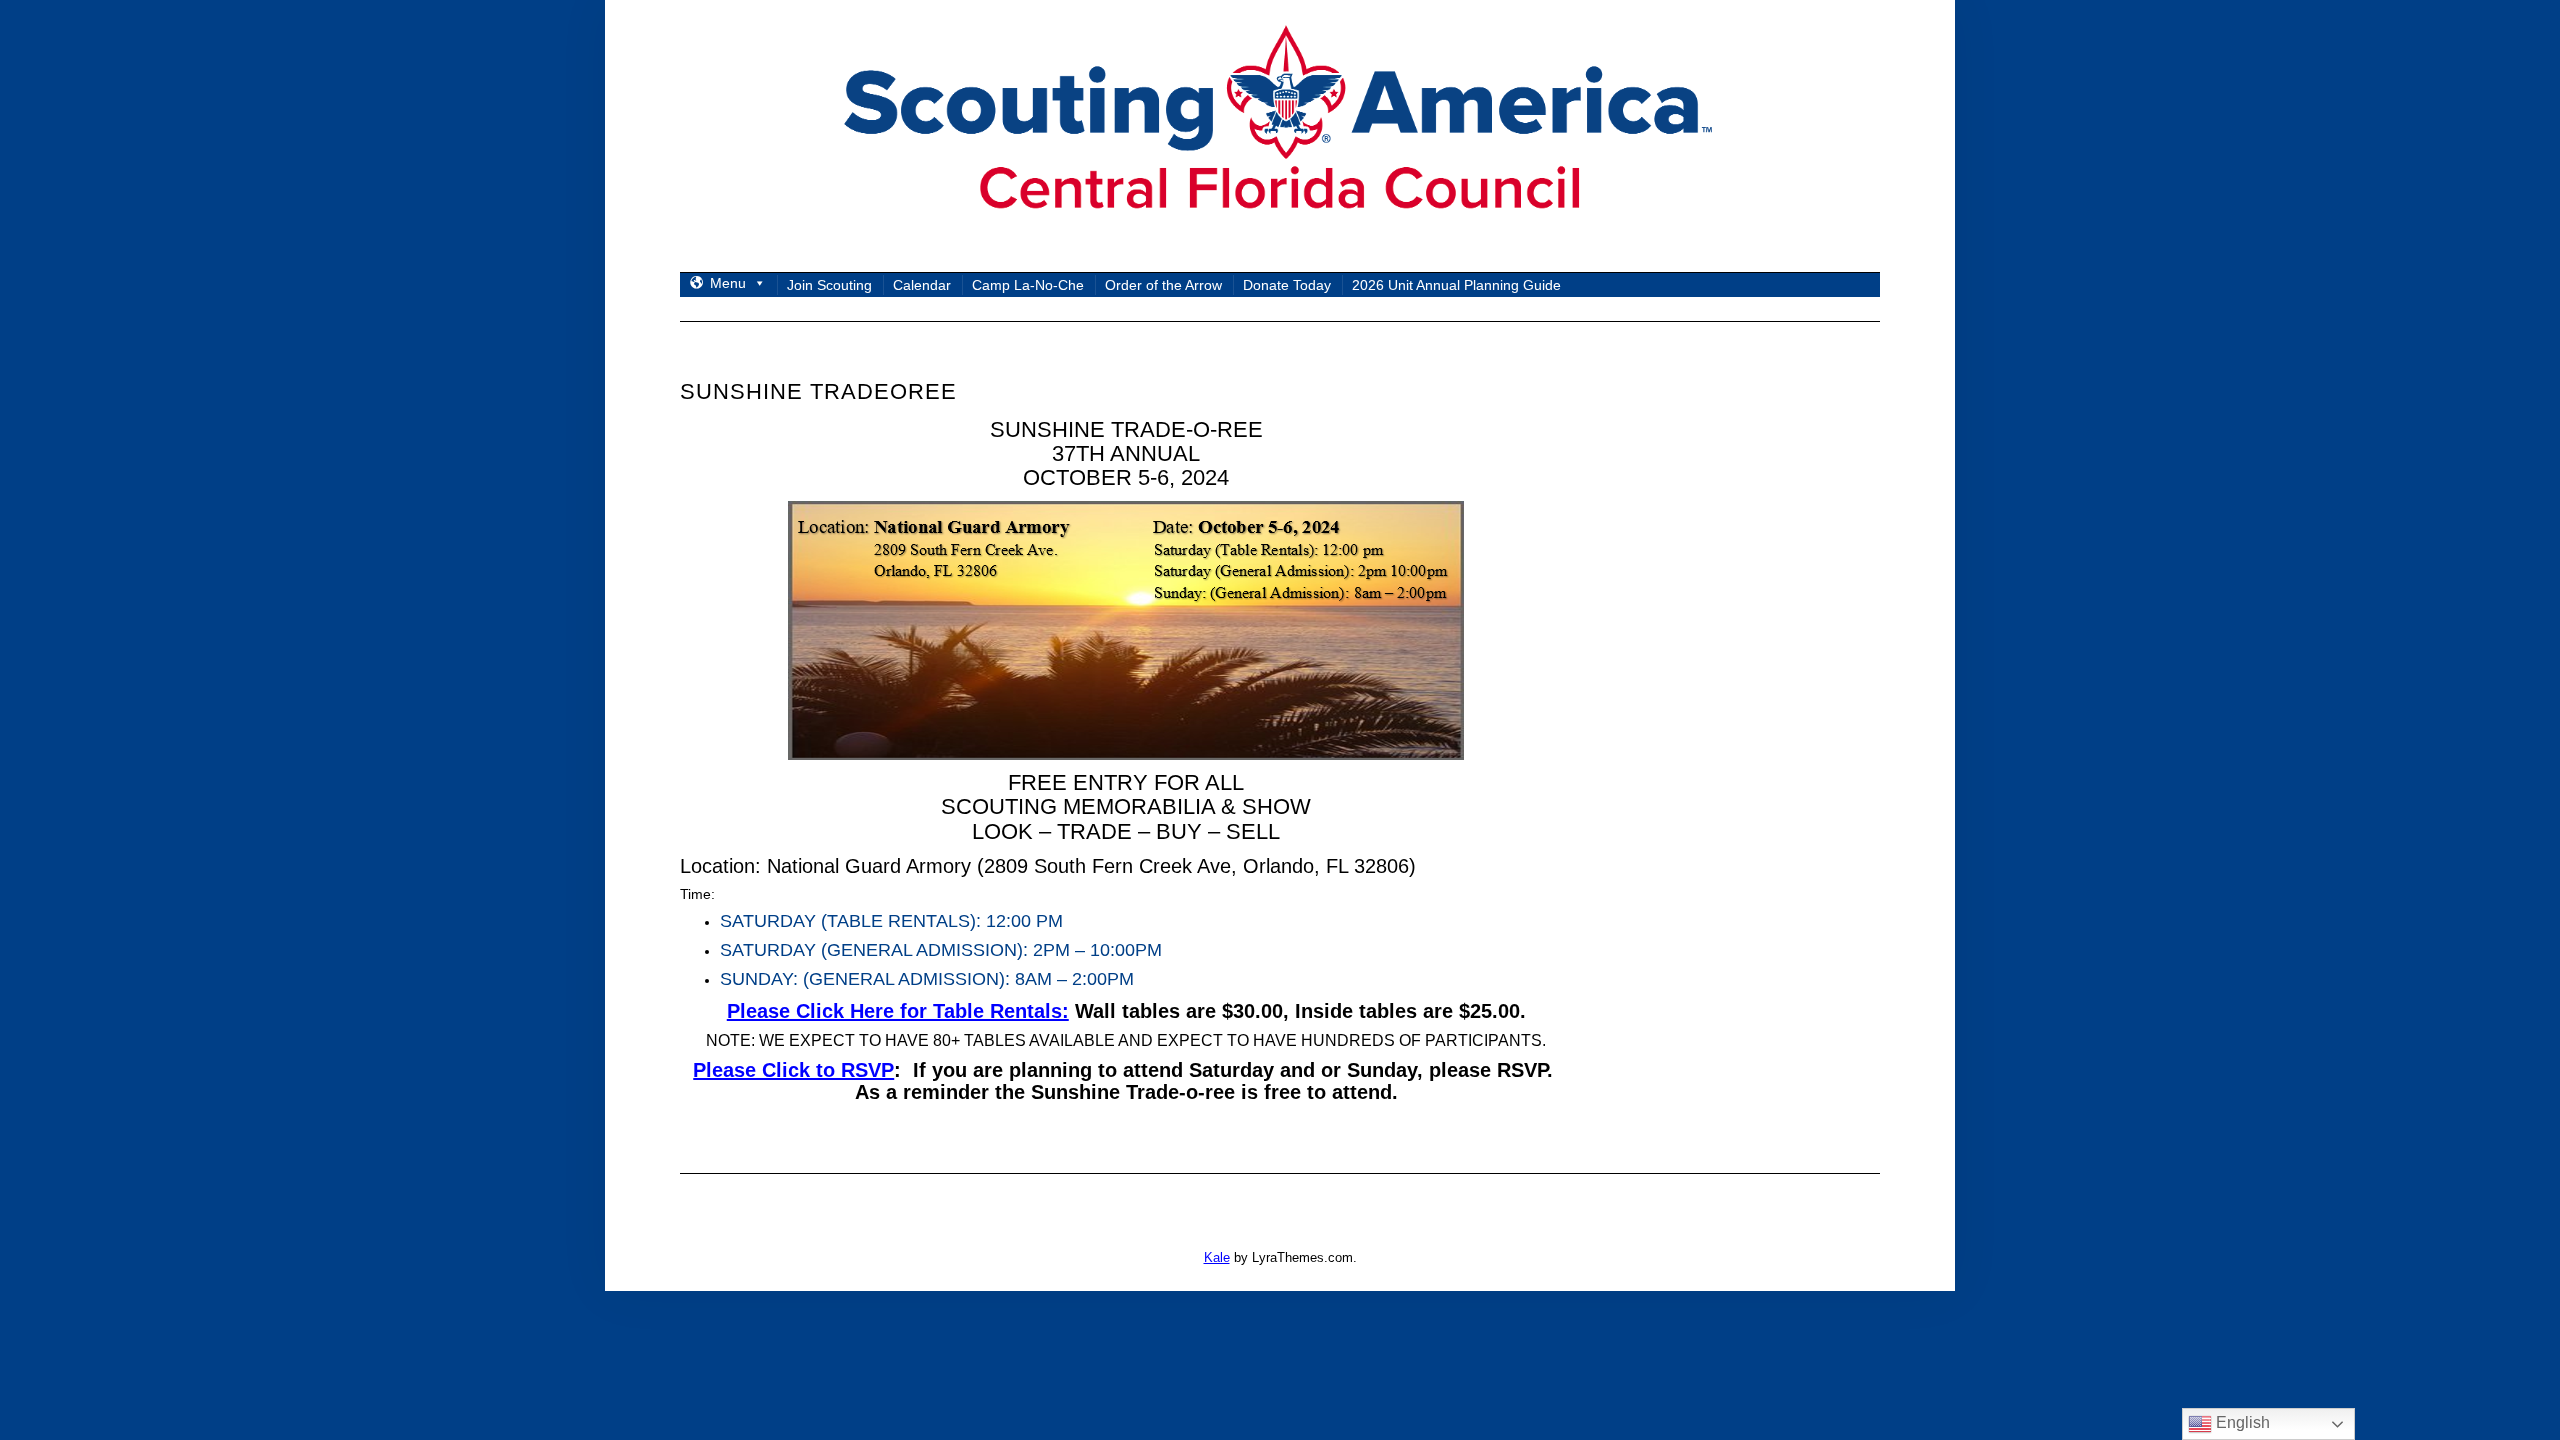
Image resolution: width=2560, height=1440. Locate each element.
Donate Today (1287, 285)
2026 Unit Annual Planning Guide (1456, 285)
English (2241, 1422)
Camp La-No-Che (1028, 285)
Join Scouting (829, 285)
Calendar (922, 285)
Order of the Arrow (1163, 285)
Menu (728, 283)
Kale (1217, 1257)
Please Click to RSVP (793, 1070)
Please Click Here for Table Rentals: (898, 1011)
